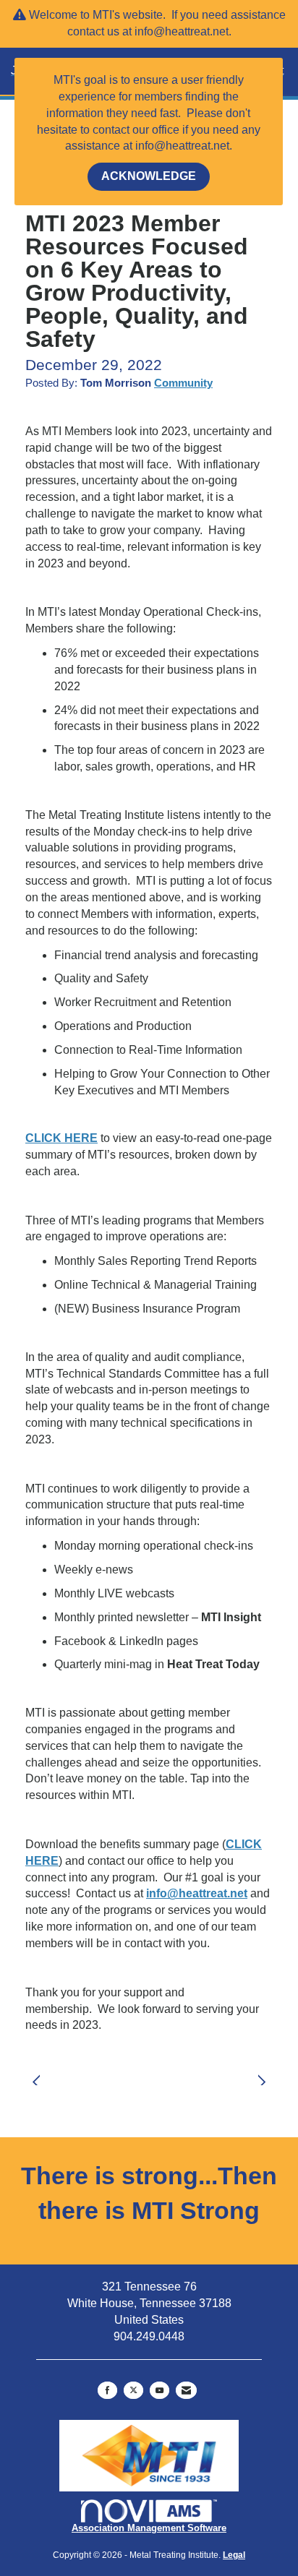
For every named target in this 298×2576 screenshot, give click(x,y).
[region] (265, 2073)
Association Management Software (149, 2528)
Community (183, 383)
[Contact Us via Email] (186, 2390)
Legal (234, 2555)
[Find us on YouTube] (159, 2390)
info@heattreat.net (197, 1893)
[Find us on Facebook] (107, 2390)
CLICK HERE (61, 1138)
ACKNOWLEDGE (149, 176)
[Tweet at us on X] (133, 2390)
